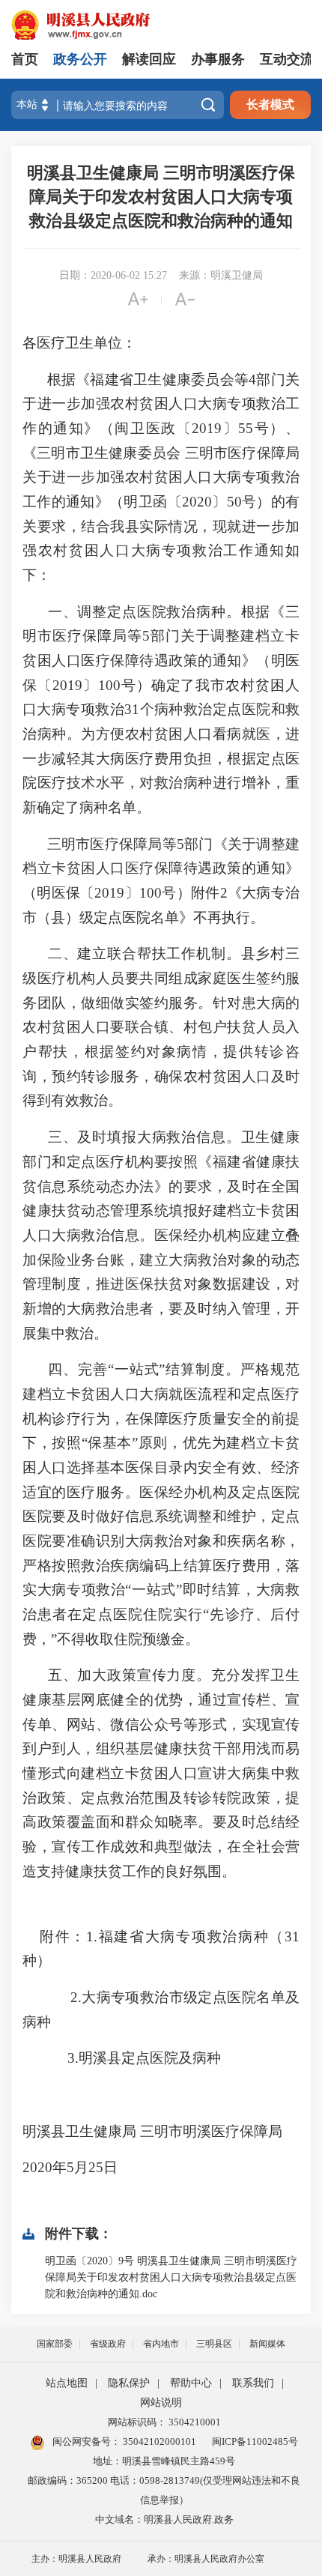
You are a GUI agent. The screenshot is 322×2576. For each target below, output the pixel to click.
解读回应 (149, 59)
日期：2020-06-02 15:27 (113, 275)
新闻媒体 (267, 2344)
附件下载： (79, 2234)
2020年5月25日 (83, 2167)
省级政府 (108, 2344)
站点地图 (67, 2383)
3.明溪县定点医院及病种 (144, 2058)
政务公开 (80, 59)
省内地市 (161, 2344)
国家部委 (55, 2344)
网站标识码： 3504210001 (164, 2422)
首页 (25, 59)
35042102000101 (158, 2442)
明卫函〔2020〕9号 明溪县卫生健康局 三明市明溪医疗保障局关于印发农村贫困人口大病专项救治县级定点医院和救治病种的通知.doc (171, 2277)
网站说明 (161, 2403)
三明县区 (214, 2344)
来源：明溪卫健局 (221, 275)
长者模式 (270, 105)
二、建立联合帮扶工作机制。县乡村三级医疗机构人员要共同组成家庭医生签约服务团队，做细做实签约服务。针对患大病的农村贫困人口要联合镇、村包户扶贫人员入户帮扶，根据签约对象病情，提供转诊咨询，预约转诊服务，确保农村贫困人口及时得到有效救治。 (161, 1027)
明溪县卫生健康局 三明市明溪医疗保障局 (152, 2131)
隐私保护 (129, 2383)
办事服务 (218, 59)
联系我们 (253, 2383)
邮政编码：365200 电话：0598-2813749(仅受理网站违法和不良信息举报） (164, 2490)
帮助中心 (191, 2383)
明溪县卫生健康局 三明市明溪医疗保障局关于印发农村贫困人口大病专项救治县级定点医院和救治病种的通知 (161, 197)
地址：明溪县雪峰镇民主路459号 (164, 2461)
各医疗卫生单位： (79, 343)
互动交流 (287, 59)
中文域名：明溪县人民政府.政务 (164, 2519)
